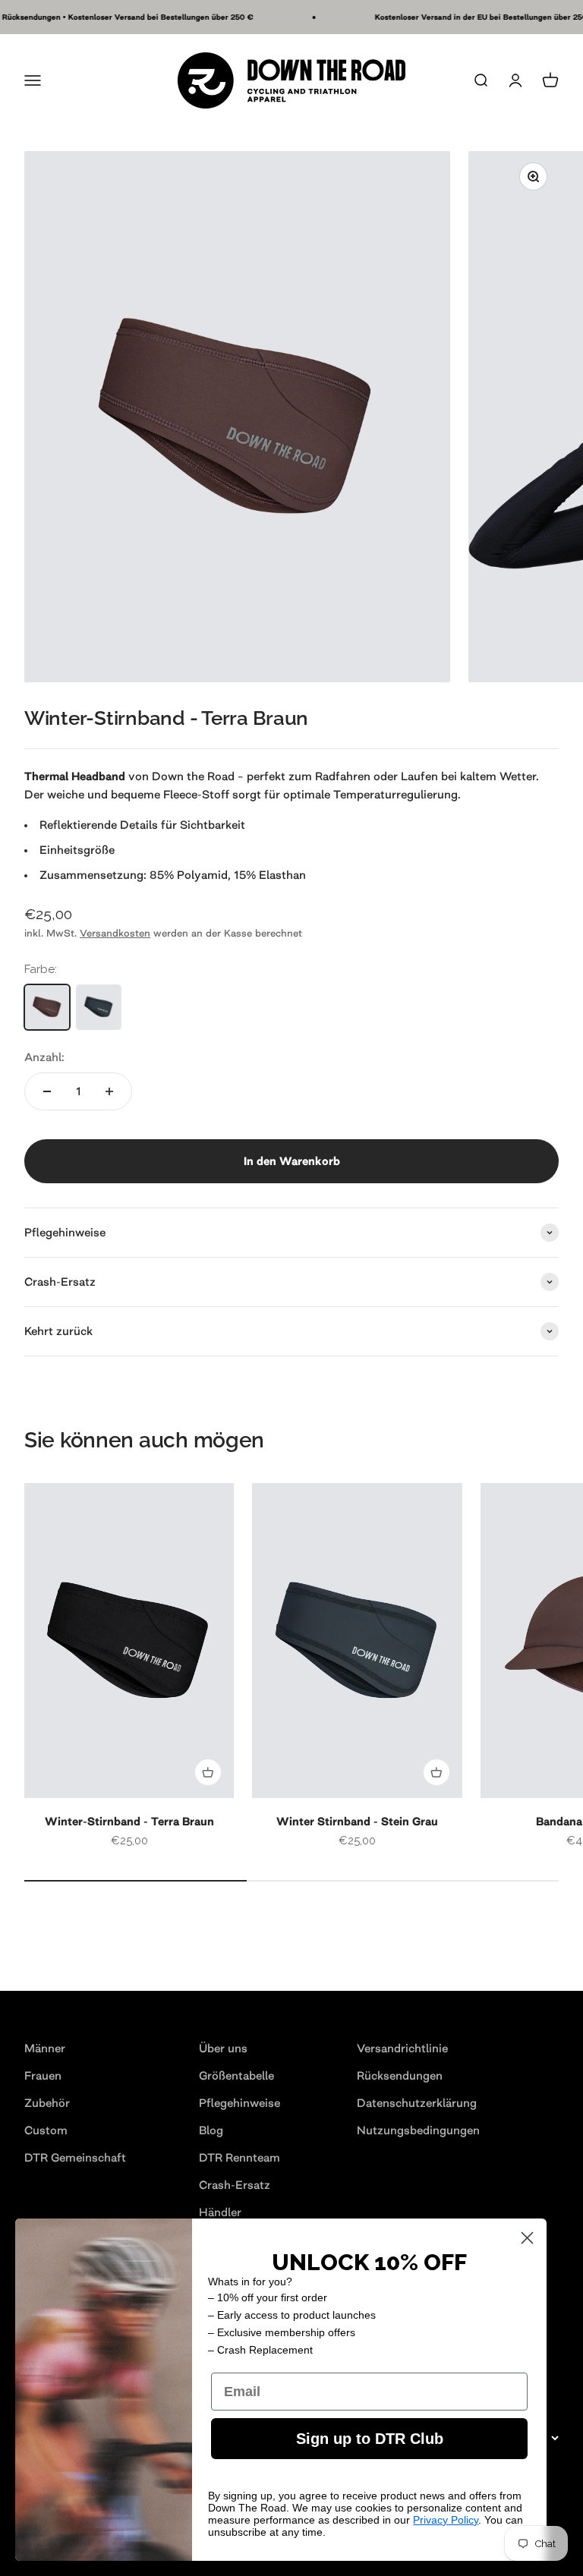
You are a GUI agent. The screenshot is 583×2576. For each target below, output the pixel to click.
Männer (45, 2048)
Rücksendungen (400, 2075)
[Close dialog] (527, 2238)
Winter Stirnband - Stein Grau (357, 1821)
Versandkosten (115, 933)
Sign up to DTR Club (370, 2439)
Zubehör (47, 2103)
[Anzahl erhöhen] (109, 1091)
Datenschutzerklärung (417, 2103)
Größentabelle (236, 2075)
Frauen (43, 2075)
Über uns (223, 2048)
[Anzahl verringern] (47, 1091)
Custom (46, 2130)
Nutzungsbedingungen (418, 2130)
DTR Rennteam (240, 2157)
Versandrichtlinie (402, 2048)
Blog (211, 2130)
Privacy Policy (446, 2520)
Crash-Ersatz (235, 2185)
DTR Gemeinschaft (75, 2157)
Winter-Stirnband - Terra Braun (129, 1821)
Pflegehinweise (240, 2103)
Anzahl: (44, 1057)
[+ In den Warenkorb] (208, 1772)
